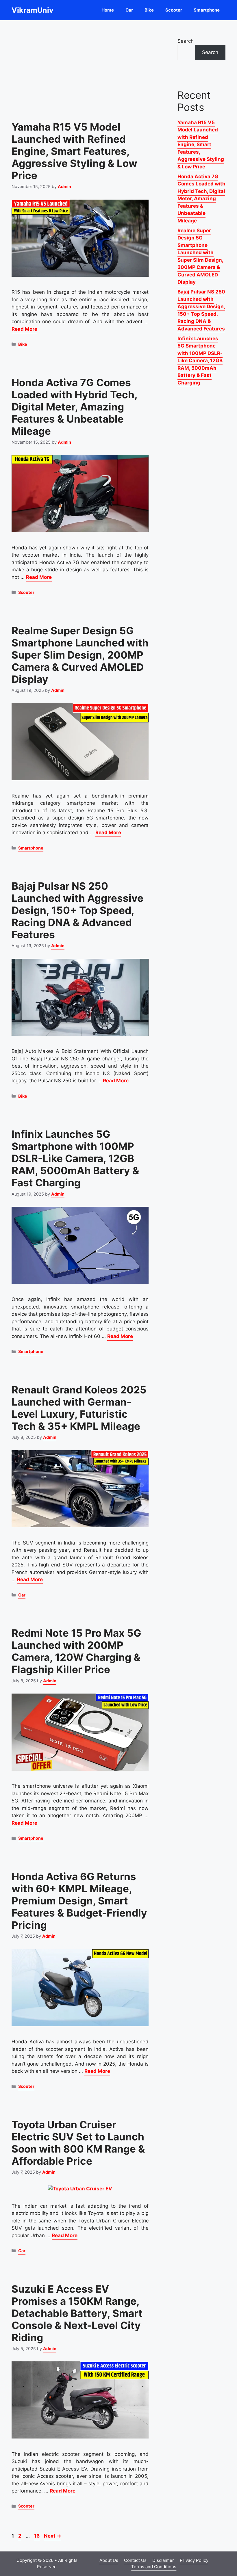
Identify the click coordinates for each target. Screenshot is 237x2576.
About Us (109, 2560)
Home (108, 10)
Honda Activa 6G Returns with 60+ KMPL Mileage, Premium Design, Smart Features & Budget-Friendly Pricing (79, 1901)
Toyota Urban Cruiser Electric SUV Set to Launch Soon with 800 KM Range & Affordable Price (78, 2143)
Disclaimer (163, 2560)
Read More (24, 329)
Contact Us (135, 2560)
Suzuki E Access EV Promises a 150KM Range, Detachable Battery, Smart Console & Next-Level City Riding (77, 2313)
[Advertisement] (80, 66)
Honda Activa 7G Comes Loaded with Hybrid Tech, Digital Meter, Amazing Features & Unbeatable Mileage (74, 407)
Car (129, 10)
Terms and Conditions (154, 2567)
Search (186, 41)
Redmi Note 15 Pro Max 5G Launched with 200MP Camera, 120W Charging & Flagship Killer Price (76, 1651)
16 (37, 2536)
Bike (149, 10)
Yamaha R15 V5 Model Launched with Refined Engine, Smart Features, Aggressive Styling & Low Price (74, 151)
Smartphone (207, 10)
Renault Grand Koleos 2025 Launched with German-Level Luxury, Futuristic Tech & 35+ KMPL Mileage (79, 1408)
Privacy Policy (194, 2560)
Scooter (174, 10)
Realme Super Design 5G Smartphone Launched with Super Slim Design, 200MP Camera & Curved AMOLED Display (80, 655)
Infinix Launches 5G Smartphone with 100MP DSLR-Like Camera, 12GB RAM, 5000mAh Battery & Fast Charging (75, 1158)
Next (53, 2536)
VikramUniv (33, 10)
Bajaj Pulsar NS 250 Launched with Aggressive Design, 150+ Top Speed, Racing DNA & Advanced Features (77, 910)
